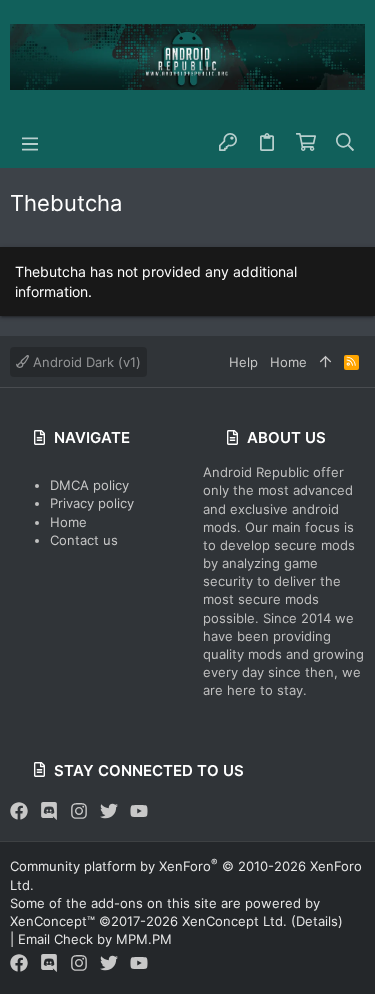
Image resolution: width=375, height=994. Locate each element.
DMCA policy (89, 485)
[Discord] (49, 811)
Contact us (84, 540)
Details (317, 921)
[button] (30, 143)
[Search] (345, 143)
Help (243, 362)
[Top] (325, 362)
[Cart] (306, 143)
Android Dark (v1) (85, 362)
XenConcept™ (52, 921)
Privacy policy (92, 503)
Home (68, 522)
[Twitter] (109, 811)
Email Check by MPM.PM (95, 939)
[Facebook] (19, 811)
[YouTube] (139, 811)
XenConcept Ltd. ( (239, 921)
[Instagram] (79, 811)
